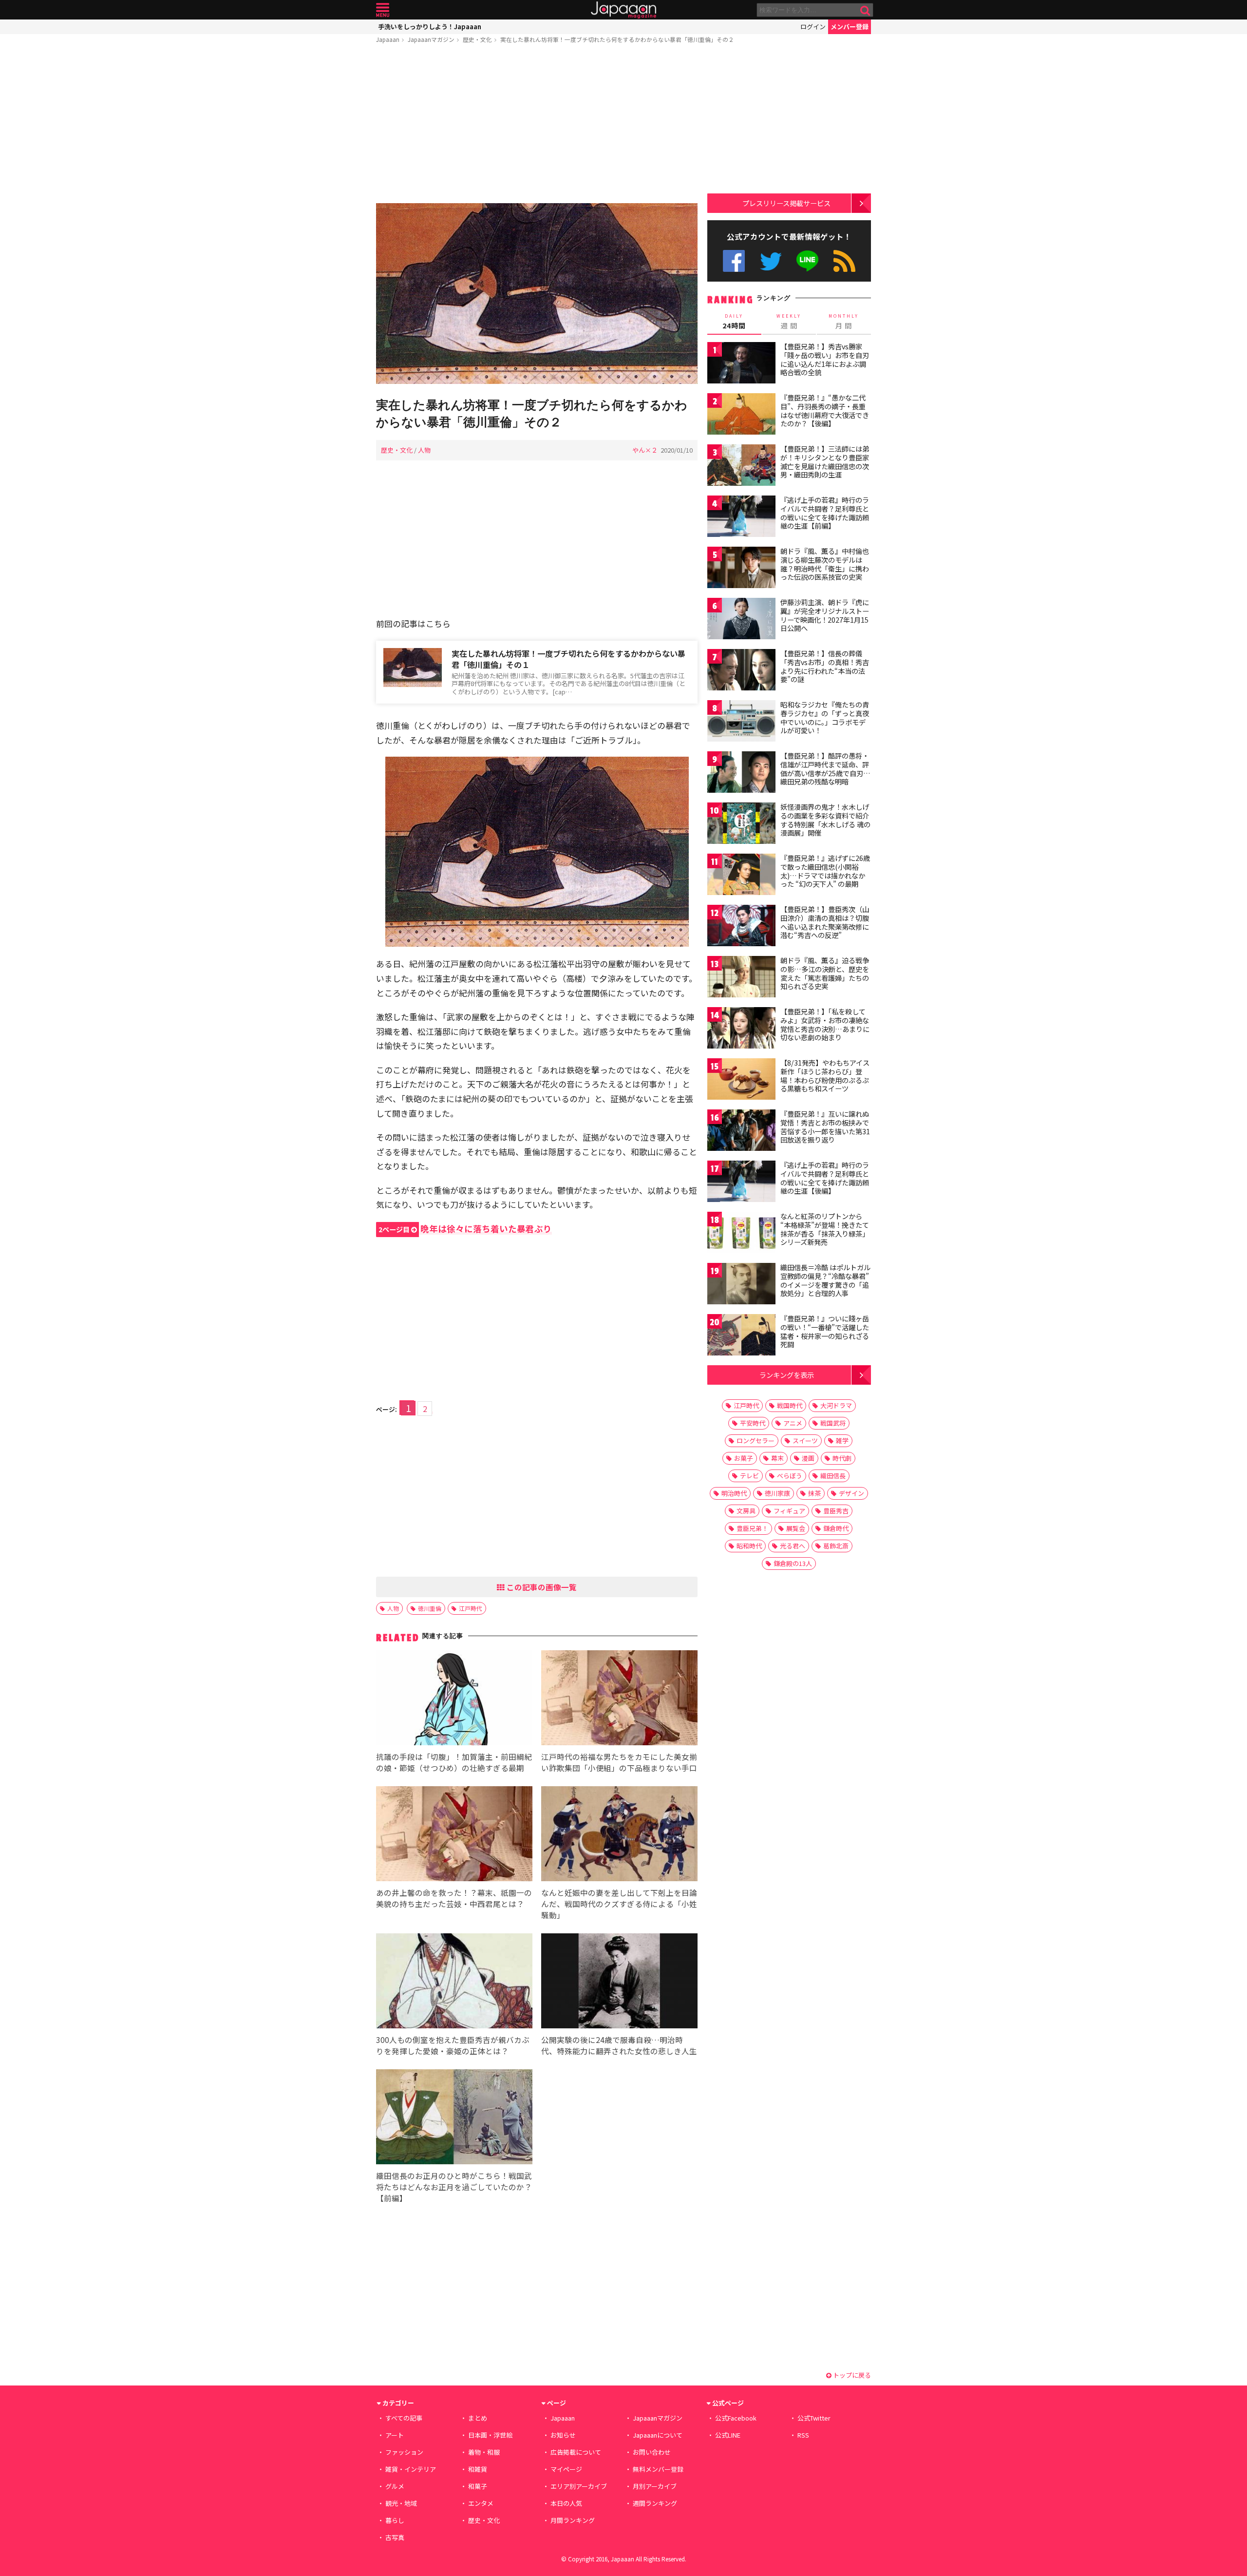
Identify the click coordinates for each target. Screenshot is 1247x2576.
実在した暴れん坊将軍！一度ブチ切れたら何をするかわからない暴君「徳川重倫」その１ (568, 659)
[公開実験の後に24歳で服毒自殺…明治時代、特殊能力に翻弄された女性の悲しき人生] (619, 1982)
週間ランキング (655, 2503)
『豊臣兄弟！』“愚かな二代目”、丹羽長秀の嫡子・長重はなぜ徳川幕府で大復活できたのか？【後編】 (825, 410)
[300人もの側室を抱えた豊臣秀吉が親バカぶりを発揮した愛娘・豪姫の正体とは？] (454, 1982)
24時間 (734, 322)
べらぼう (790, 1476)
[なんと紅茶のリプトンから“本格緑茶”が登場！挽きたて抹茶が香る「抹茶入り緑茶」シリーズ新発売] (741, 1234)
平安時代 (753, 1423)
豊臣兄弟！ (752, 1528)
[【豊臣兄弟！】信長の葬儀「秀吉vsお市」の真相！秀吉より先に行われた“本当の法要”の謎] (741, 671)
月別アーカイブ (655, 2486)
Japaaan (623, 10)
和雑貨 (478, 2469)
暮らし (395, 2520)
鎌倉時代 (836, 1528)
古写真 (395, 2537)
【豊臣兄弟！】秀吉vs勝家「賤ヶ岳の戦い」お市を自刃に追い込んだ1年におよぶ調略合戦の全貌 (825, 359)
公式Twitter (771, 261)
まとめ (478, 2418)
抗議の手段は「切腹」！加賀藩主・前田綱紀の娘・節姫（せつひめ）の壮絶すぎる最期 (454, 1762)
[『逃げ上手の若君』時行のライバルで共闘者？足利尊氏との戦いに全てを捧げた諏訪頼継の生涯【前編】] (741, 518)
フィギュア (789, 1511)
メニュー (383, 10)
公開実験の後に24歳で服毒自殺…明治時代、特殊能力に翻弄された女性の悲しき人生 (619, 2045)
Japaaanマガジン (431, 39)
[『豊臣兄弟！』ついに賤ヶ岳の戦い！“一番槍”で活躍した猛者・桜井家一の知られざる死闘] (741, 1336)
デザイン (851, 1493)
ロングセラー (756, 1441)
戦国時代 (790, 1405)
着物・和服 (484, 2452)
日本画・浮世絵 (490, 2435)
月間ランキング (573, 2520)
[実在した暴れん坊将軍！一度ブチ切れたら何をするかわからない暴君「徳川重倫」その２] (537, 295)
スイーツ (805, 1441)
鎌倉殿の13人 (793, 1563)
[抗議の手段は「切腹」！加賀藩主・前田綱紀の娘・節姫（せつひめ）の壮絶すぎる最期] (454, 1699)
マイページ (566, 2469)
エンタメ (481, 2503)
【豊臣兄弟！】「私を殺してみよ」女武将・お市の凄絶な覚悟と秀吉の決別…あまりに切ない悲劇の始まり (825, 1024)
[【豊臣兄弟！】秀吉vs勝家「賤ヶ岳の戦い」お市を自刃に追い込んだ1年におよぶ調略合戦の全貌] (741, 364)
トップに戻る (851, 2375)
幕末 (777, 1458)
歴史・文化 (477, 39)
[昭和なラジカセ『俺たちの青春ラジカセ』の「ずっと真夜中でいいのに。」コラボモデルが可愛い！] (741, 722)
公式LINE (808, 261)
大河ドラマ (836, 1405)
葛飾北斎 (836, 1546)
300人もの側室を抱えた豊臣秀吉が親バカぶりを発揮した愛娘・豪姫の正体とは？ (453, 2045)
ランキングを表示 (787, 1375)
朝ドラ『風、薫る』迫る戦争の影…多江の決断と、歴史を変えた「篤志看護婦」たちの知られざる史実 (825, 973)
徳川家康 (777, 1493)
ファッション (404, 2452)
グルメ (395, 2486)
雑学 (842, 1441)
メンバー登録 (850, 27)
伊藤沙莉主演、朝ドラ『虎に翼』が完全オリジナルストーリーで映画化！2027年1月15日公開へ (825, 615)
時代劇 (842, 1458)
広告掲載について (576, 2452)
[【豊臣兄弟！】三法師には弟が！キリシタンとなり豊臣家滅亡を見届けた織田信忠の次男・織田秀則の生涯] (741, 467)
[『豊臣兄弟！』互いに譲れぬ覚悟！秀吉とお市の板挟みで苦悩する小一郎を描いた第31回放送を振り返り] (741, 1132)
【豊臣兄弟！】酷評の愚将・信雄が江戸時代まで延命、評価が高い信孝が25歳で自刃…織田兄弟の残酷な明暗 (825, 769)
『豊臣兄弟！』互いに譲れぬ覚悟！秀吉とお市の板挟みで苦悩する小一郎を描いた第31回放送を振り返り (825, 1127)
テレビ (749, 1476)
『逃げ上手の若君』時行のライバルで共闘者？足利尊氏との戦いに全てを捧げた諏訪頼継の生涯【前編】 (825, 513)
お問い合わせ (652, 2452)
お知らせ (563, 2435)
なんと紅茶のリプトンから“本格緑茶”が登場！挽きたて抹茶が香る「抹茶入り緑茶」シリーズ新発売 (825, 1229)
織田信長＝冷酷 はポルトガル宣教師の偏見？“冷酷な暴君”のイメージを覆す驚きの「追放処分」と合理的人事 (825, 1280)
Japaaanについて (658, 2435)
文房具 (746, 1511)
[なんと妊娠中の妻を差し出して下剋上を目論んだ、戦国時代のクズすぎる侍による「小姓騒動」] (619, 1835)
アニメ (793, 1423)
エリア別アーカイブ (579, 2486)
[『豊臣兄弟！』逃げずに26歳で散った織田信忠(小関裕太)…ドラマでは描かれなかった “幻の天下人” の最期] (741, 876)
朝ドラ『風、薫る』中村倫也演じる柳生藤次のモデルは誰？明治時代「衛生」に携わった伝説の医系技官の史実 (825, 564)
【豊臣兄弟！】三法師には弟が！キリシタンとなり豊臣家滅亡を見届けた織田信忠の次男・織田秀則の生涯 (825, 462)
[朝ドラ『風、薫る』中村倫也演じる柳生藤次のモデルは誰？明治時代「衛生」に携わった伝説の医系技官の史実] (741, 569)
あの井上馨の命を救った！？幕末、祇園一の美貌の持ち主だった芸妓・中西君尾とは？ (454, 1898)
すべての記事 (404, 2418)
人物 (424, 450)
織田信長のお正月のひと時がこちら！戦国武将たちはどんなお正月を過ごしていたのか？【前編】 (454, 2187)
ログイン (813, 27)
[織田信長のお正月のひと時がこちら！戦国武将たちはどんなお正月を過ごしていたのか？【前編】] (454, 2118)
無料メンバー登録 (658, 2469)
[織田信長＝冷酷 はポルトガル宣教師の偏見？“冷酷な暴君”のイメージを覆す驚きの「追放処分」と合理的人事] (741, 1285)
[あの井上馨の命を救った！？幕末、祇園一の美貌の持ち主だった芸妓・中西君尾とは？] (454, 1835)
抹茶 (814, 1493)
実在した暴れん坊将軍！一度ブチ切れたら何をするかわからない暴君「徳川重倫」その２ (617, 39)
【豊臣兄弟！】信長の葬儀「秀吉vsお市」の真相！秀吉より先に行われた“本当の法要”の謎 (825, 666)
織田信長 (833, 1476)
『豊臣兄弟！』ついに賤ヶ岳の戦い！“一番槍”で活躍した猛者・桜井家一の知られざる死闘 (825, 1331)
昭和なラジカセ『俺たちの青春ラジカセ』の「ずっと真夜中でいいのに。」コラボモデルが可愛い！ (825, 717)
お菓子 (744, 1458)
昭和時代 (749, 1546)
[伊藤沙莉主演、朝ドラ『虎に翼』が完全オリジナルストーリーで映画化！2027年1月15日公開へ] (741, 620)
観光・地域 (401, 2503)
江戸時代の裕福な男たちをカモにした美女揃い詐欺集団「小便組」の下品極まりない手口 (619, 1762)
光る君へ (793, 1546)
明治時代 (734, 1493)
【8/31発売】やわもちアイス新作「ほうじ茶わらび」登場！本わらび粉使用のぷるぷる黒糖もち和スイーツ (825, 1076)
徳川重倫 (430, 1608)
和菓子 (478, 2486)
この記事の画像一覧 (541, 1587)
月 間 (844, 322)
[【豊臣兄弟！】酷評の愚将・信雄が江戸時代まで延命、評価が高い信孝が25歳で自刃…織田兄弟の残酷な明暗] (741, 773)
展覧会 (796, 1528)
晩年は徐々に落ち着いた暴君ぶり (465, 1229)
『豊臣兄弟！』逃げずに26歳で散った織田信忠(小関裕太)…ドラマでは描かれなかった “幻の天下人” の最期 (825, 871)
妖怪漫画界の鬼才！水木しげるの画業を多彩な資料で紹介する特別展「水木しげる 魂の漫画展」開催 (825, 820)
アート (395, 2435)
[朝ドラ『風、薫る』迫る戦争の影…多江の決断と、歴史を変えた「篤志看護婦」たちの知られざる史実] (741, 978)
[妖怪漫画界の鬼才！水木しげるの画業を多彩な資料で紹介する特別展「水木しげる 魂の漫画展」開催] (741, 825)
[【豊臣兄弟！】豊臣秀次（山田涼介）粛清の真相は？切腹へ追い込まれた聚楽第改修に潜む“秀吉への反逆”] (741, 927)
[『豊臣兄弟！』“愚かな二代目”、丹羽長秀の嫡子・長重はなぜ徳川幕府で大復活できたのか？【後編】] (741, 415)
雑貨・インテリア (411, 2469)
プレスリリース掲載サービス (786, 203)
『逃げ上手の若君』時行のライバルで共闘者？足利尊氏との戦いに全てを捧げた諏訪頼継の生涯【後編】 (825, 1178)
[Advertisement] (537, 125)
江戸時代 (471, 1608)
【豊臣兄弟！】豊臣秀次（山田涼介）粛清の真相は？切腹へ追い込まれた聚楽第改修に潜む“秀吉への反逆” (825, 922)
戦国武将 (833, 1423)
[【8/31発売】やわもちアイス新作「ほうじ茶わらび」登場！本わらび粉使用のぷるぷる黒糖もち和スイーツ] (741, 1080)
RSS (844, 261)
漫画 (808, 1458)
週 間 (789, 322)
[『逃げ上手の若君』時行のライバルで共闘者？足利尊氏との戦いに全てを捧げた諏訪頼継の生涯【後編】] (741, 1183)
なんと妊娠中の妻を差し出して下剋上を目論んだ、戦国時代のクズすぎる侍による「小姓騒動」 (619, 1904)
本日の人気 (566, 2503)
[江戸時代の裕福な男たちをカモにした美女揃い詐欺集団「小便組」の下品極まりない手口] (619, 1699)
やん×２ (645, 450)
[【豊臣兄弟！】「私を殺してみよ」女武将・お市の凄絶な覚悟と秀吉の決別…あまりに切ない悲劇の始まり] (741, 1029)
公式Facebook (734, 261)
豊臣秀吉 (836, 1511)
